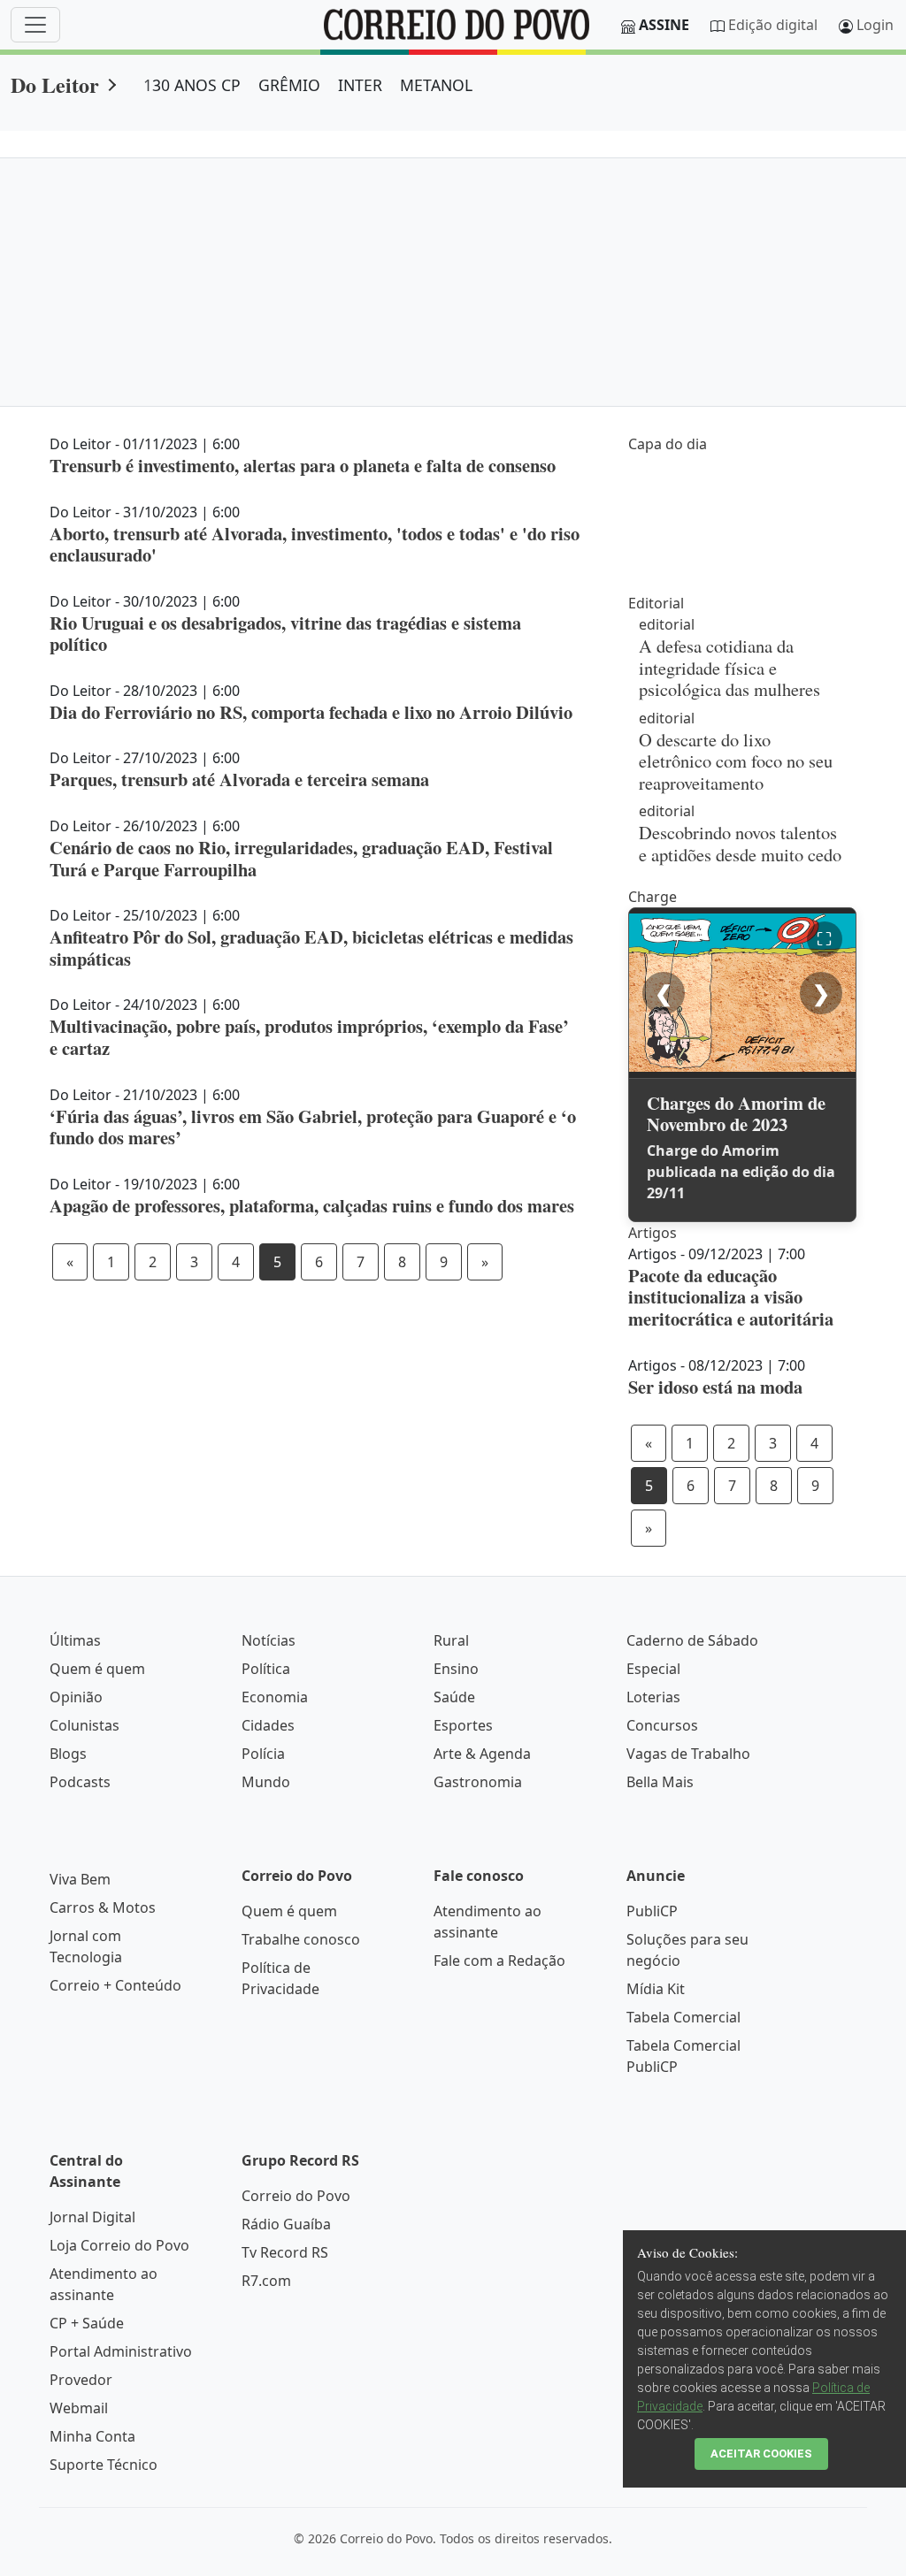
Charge (653, 897)
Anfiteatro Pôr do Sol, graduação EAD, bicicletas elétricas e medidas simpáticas (311, 948)
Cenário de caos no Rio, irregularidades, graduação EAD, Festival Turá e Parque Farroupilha (301, 858)
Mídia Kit (656, 1989)
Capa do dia (668, 444)
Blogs (68, 1754)
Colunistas (84, 1725)
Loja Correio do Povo (119, 2245)
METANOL (436, 85)
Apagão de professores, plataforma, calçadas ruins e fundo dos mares (312, 1205)
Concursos (662, 1725)
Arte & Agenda (482, 1754)
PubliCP (652, 1911)
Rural (451, 1640)
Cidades (268, 1725)
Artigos (653, 1233)
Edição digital (773, 25)
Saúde (454, 1697)
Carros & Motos (103, 1907)
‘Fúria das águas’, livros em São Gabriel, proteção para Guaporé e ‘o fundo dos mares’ (313, 1127)
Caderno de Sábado (692, 1640)
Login (875, 25)
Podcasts (80, 1782)
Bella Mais (660, 1782)
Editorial (656, 603)
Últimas (75, 1640)
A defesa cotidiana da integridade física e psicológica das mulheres (729, 667)
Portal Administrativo (121, 2351)
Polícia (263, 1754)
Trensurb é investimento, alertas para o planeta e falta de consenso (303, 465)
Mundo (266, 1782)
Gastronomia (478, 1782)
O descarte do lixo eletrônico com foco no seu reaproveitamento (736, 761)
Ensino (456, 1669)
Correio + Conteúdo (115, 1985)
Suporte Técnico (104, 2465)
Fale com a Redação (499, 1961)
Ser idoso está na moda (715, 1387)
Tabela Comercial (683, 2017)
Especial (653, 1669)
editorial (667, 624)
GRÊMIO (289, 85)
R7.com (266, 2281)
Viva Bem (80, 1879)
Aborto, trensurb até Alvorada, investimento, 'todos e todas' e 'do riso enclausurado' (315, 544)
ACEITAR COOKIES (761, 2454)
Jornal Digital (92, 2217)
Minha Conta (92, 2436)
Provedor (81, 2380)
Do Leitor (55, 84)
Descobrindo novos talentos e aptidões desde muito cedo (740, 843)
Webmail (79, 2408)
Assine (664, 25)
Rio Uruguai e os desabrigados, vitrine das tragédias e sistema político (285, 634)
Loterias (653, 1697)
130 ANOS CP (192, 85)
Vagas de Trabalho (688, 1754)
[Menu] (35, 25)
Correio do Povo (296, 2196)
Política (266, 1669)
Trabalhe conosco (301, 1939)
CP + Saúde (87, 2323)
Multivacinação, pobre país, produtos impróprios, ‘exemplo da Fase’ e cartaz (309, 1037)
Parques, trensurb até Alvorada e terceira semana (239, 779)
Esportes (463, 1725)
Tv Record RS (285, 2252)
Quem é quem (97, 1669)
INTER (360, 85)
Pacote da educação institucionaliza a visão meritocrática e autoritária (731, 1297)
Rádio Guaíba (286, 2224)
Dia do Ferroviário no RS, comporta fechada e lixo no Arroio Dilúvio (311, 712)
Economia (275, 1697)
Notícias (269, 1640)
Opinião (76, 1697)
